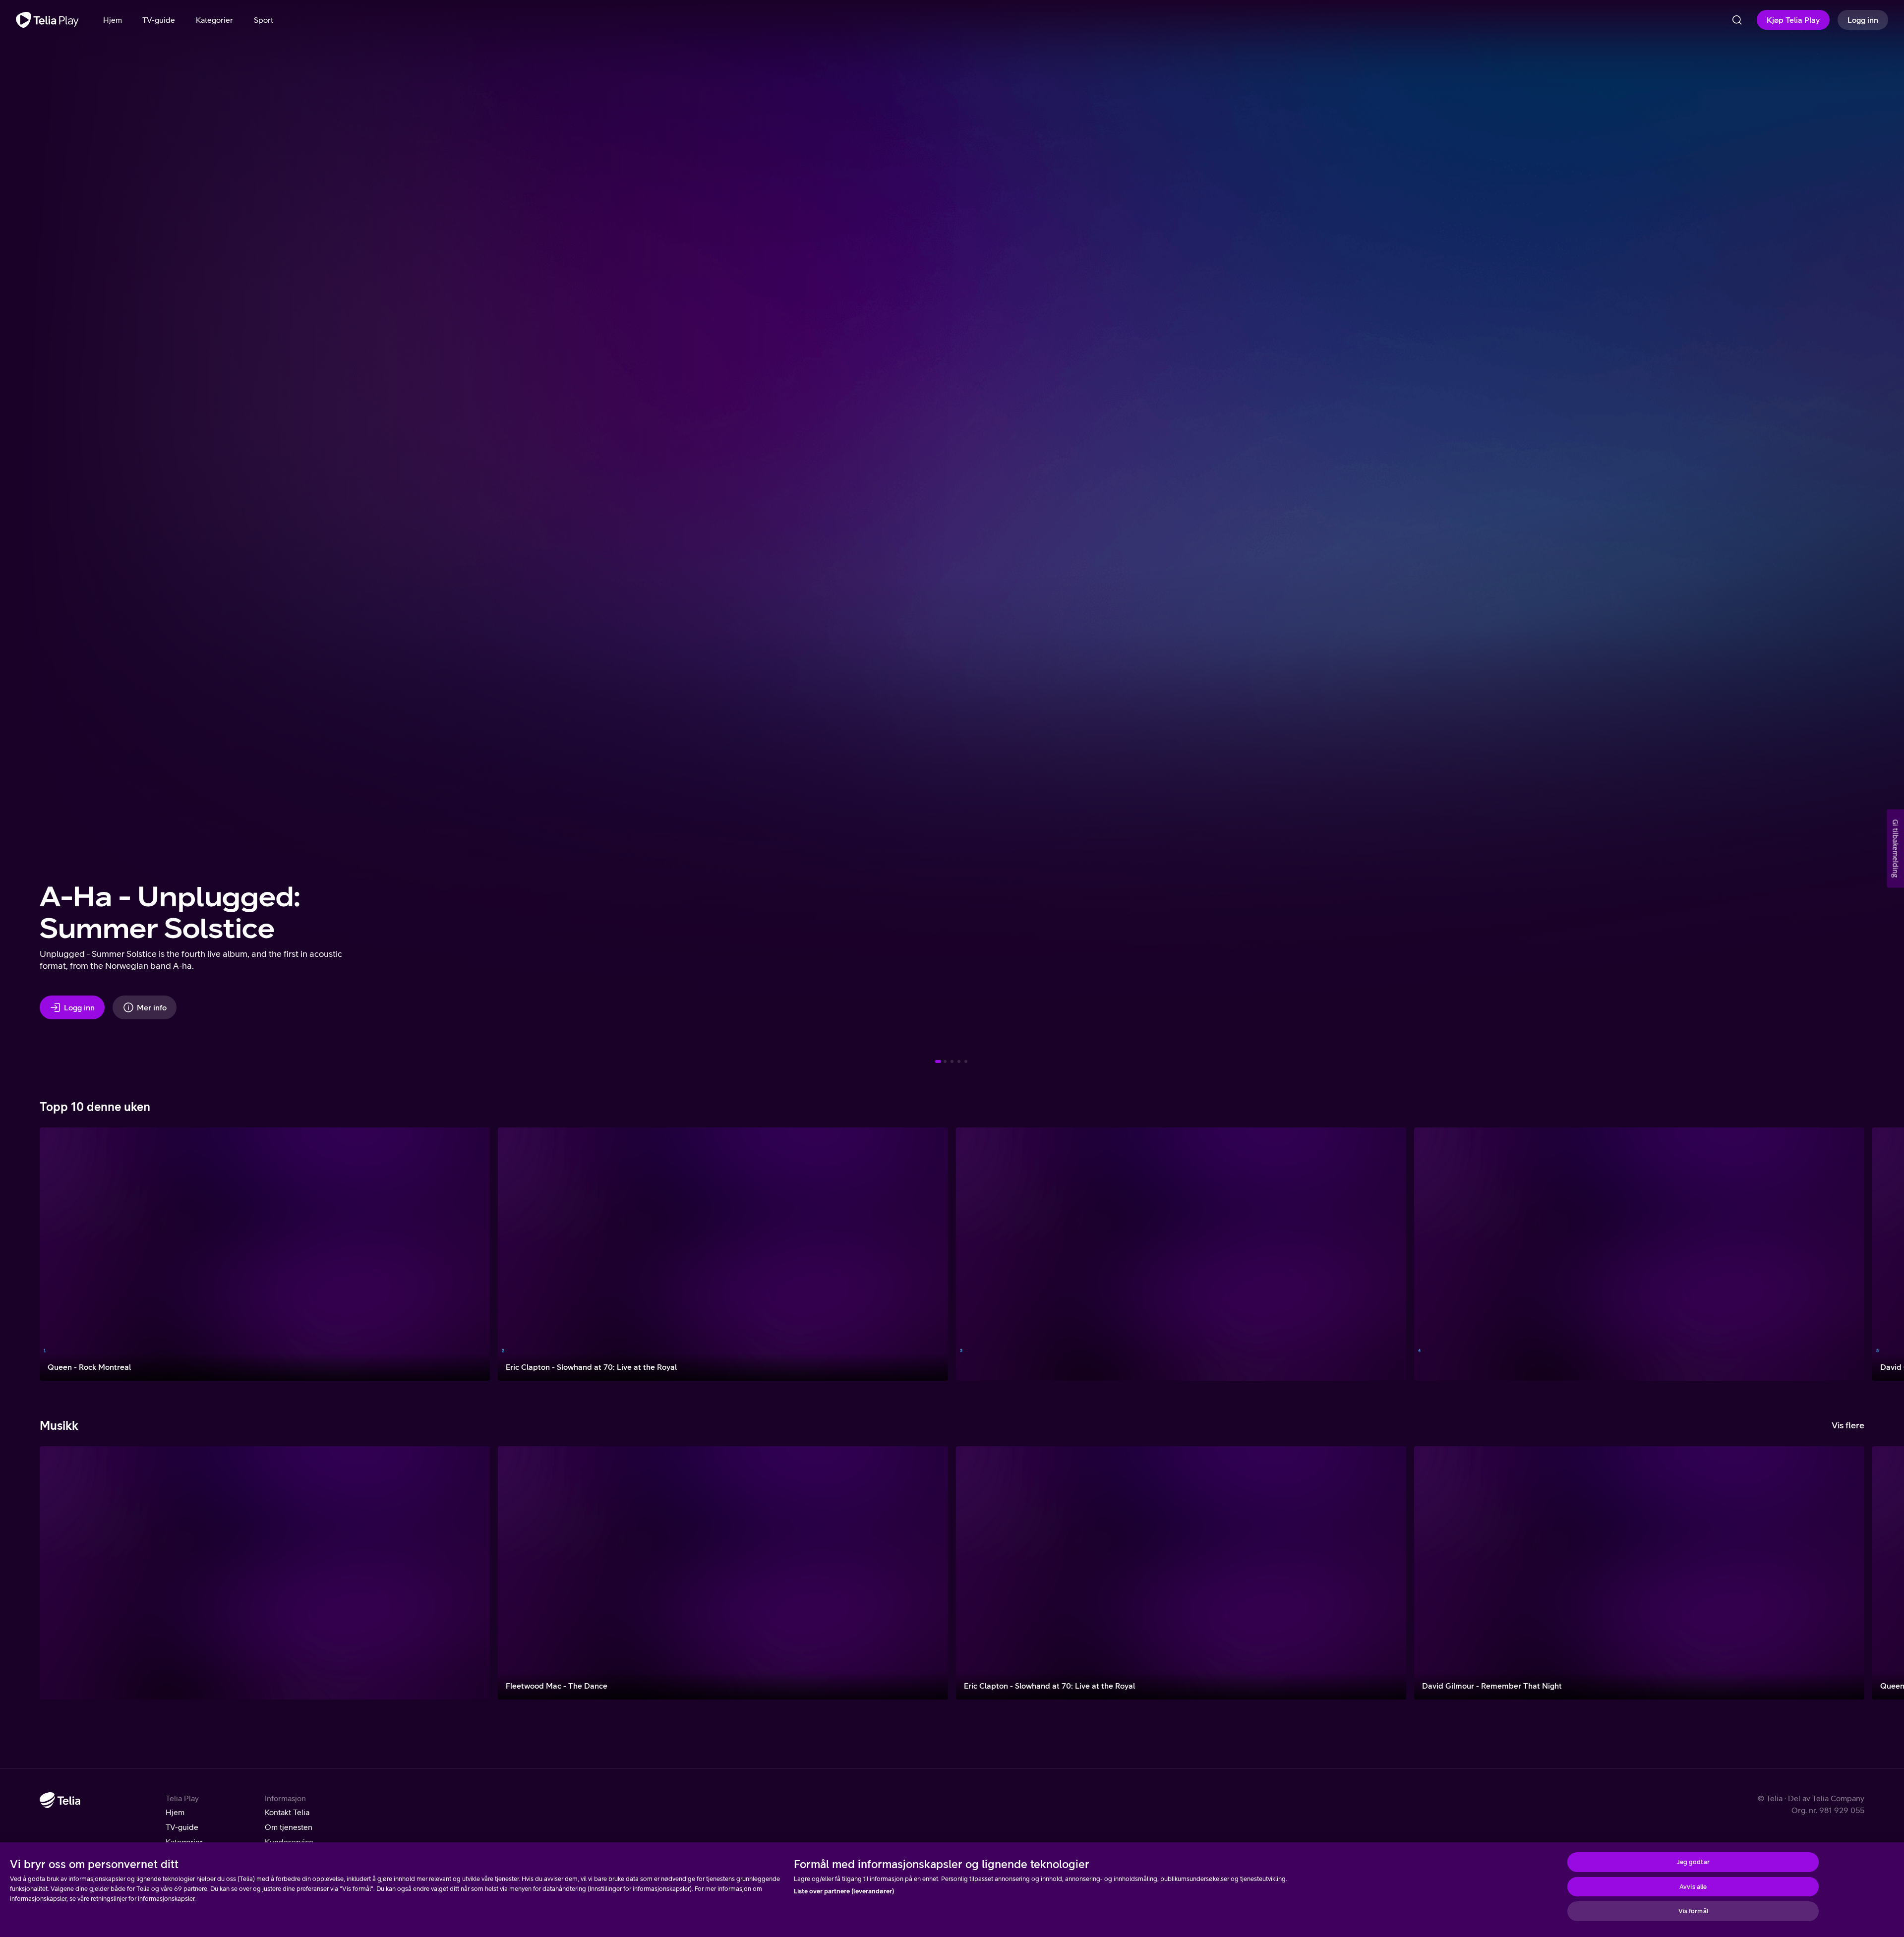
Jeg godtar (1693, 1862)
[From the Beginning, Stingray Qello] (265, 1573)
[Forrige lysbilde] (20, 535)
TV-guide (182, 1827)
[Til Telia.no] (60, 1800)
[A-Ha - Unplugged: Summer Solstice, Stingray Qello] (1639, 1254)
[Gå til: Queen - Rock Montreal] (966, 1061)
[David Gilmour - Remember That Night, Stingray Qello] (1639, 1573)
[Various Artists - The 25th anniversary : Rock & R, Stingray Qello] (1181, 1254)
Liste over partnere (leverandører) (844, 1891)
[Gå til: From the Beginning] (959, 1061)
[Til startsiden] (47, 20)
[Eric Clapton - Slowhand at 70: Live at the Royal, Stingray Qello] (723, 1254)
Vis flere (1848, 1425)
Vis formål (1693, 1911)
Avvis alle (1693, 1887)
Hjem (175, 1812)
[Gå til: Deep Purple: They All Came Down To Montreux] (945, 1061)
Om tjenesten (289, 1827)
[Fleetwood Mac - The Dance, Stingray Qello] (723, 1573)
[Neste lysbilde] (1884, 535)
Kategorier (184, 1842)
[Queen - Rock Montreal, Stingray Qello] (265, 1254)
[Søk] (1737, 20)
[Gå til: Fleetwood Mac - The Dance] (952, 1061)
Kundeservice (289, 1842)
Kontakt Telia (287, 1812)
